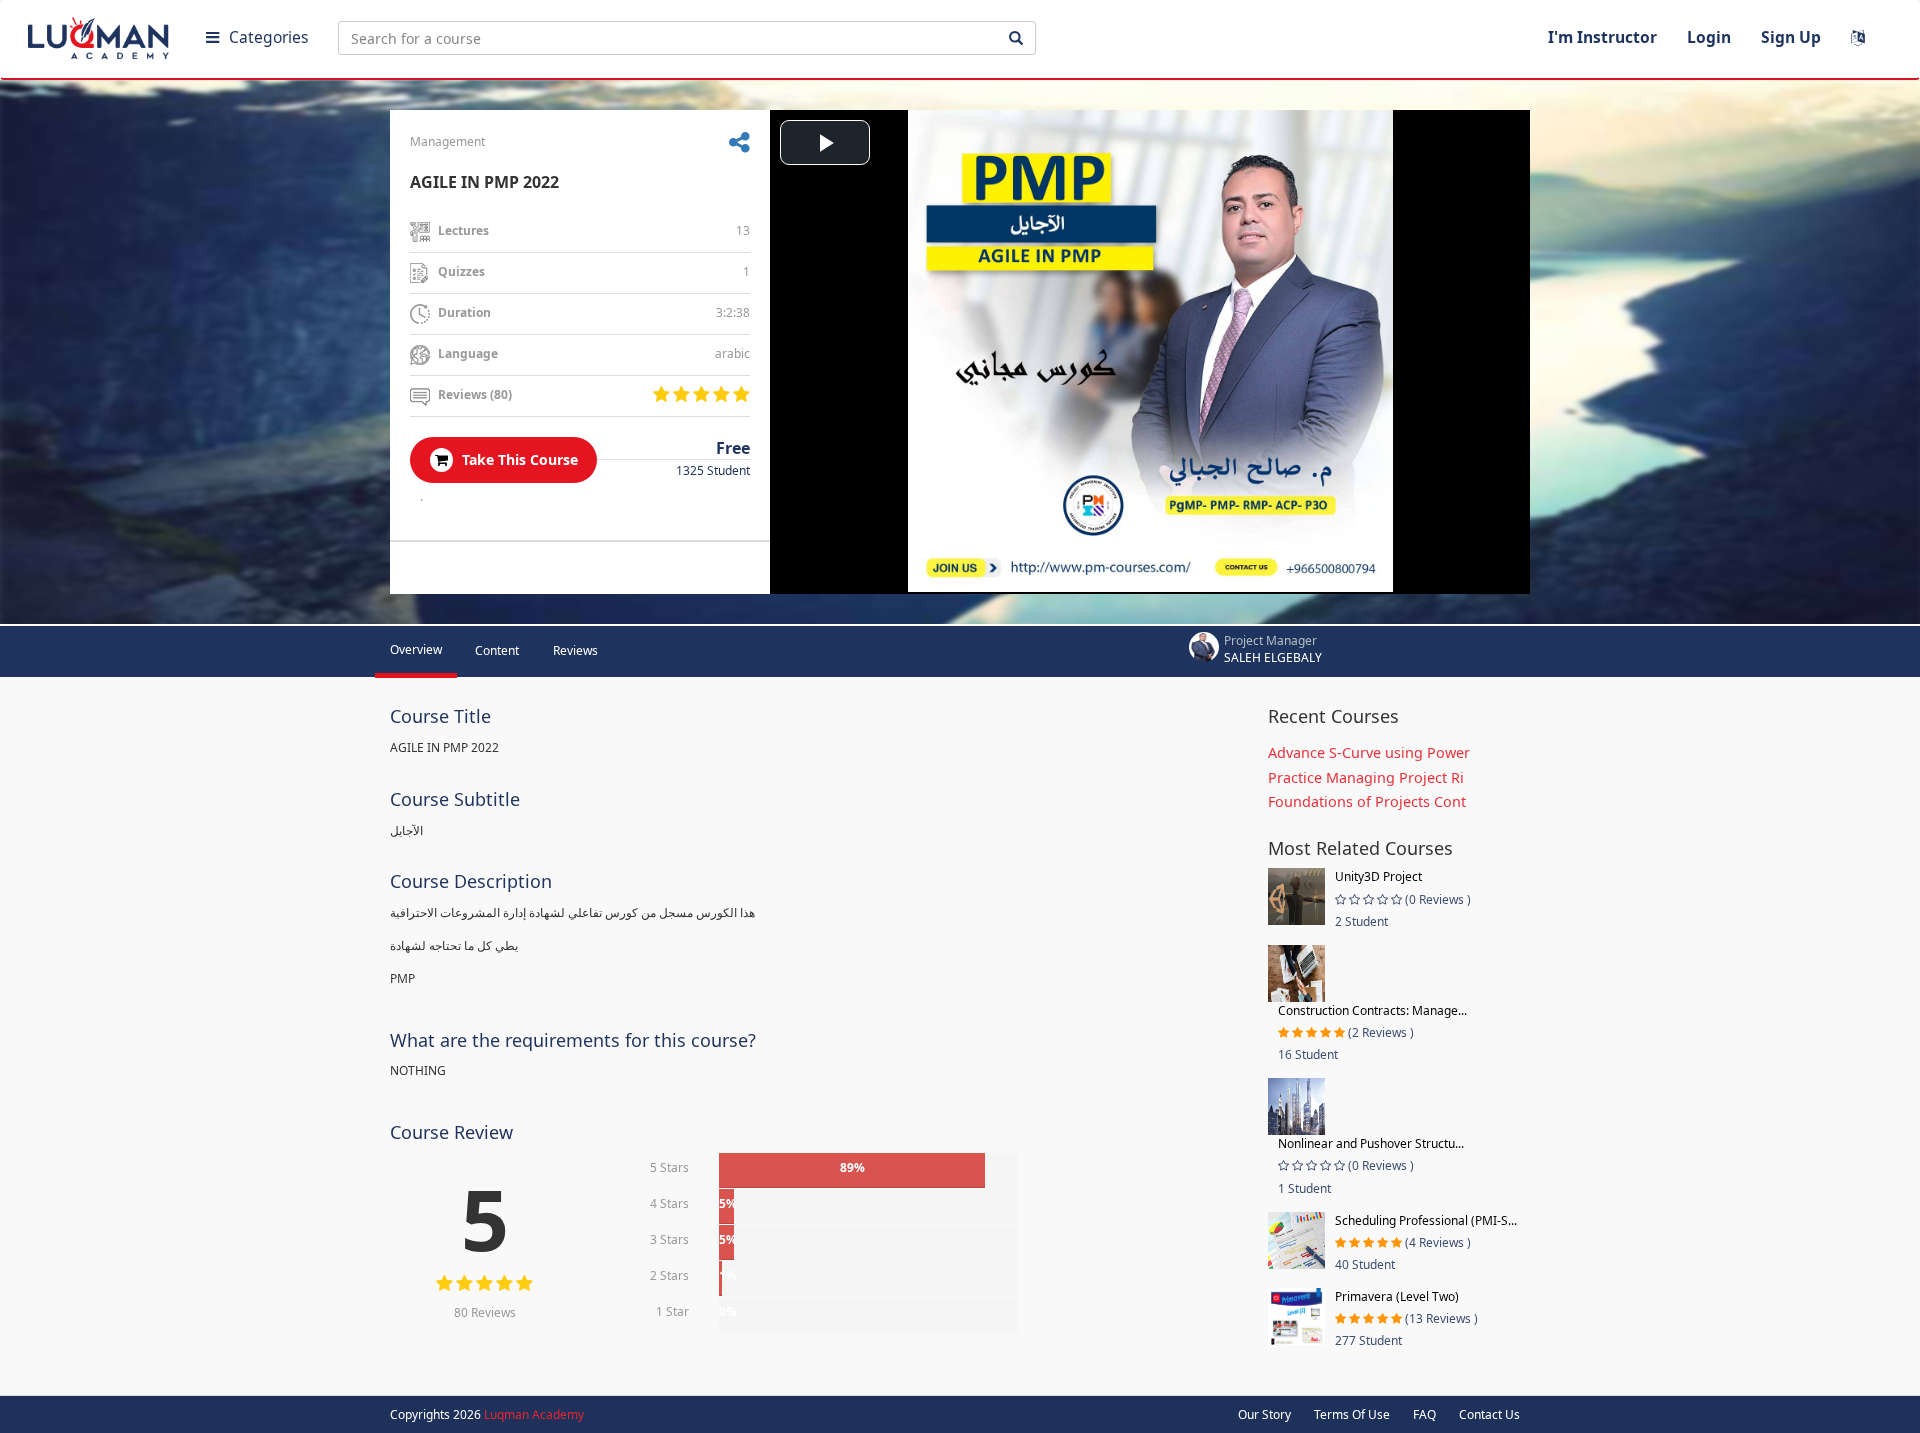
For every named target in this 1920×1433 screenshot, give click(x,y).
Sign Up (1791, 37)
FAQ (1424, 1414)
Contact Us (1489, 1414)
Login (1709, 37)
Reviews (575, 650)
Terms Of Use (1352, 1414)
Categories (268, 37)
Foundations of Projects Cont (1367, 801)
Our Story (1264, 1414)
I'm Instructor (1602, 37)
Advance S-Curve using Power (1369, 752)
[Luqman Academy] (101, 34)
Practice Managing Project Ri (1366, 777)
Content (497, 650)
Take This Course (518, 459)
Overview (416, 649)
